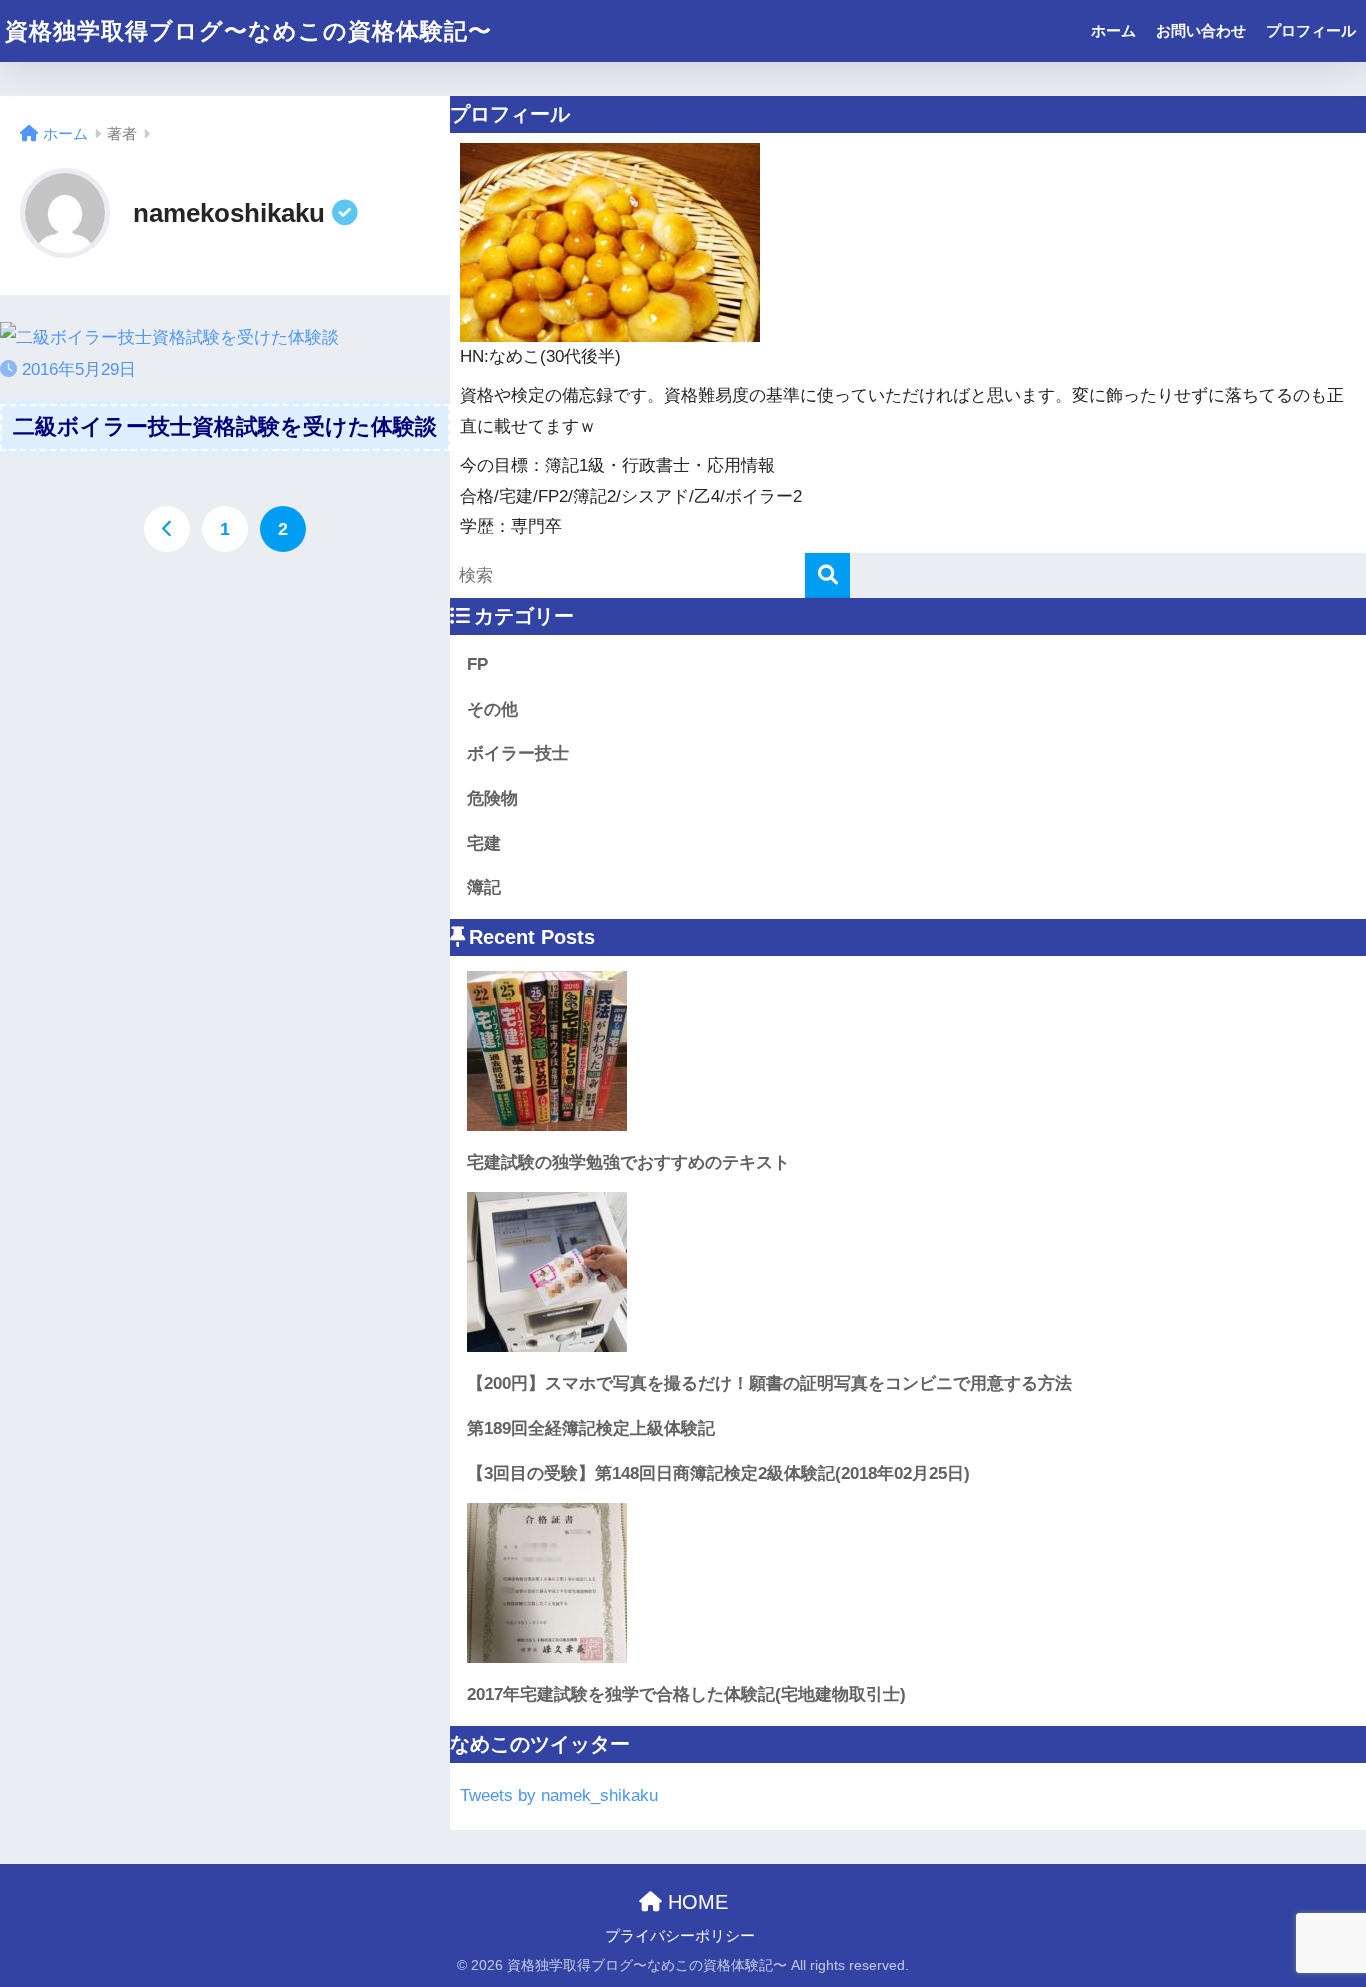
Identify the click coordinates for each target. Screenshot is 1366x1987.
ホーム (1113, 30)
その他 (492, 709)
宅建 (484, 843)
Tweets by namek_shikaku (559, 1795)
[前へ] (167, 529)
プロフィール (1311, 30)
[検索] (827, 575)
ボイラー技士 (518, 753)
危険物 (492, 798)
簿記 (484, 887)
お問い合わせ (1201, 30)
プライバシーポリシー (680, 1936)
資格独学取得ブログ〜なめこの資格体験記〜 (248, 31)
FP (477, 664)
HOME (695, 1902)
